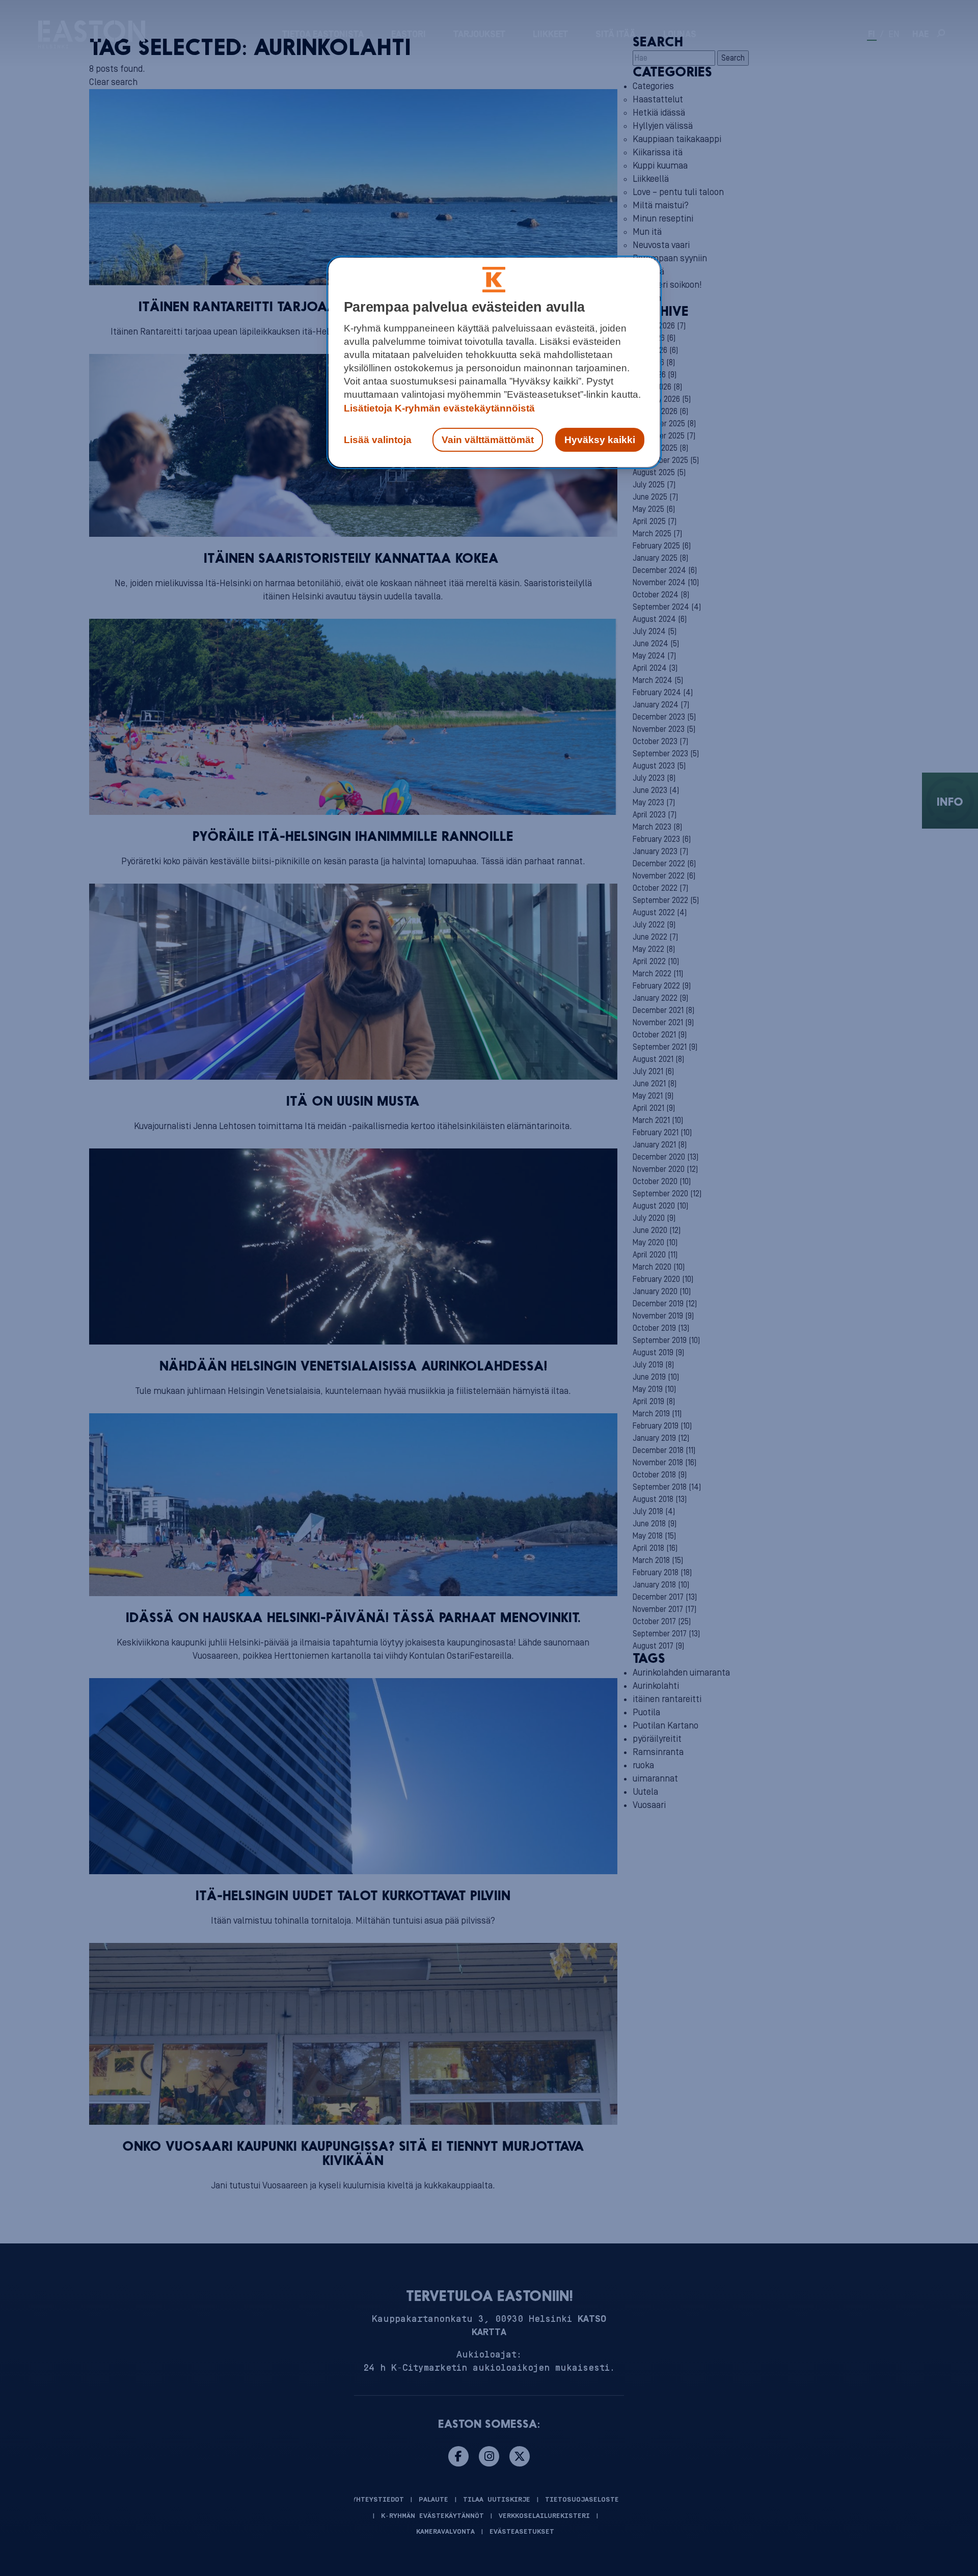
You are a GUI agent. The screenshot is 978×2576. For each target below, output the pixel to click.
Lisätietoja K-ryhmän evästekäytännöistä (439, 408)
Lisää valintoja (378, 440)
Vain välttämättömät (488, 440)
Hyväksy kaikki (600, 440)
